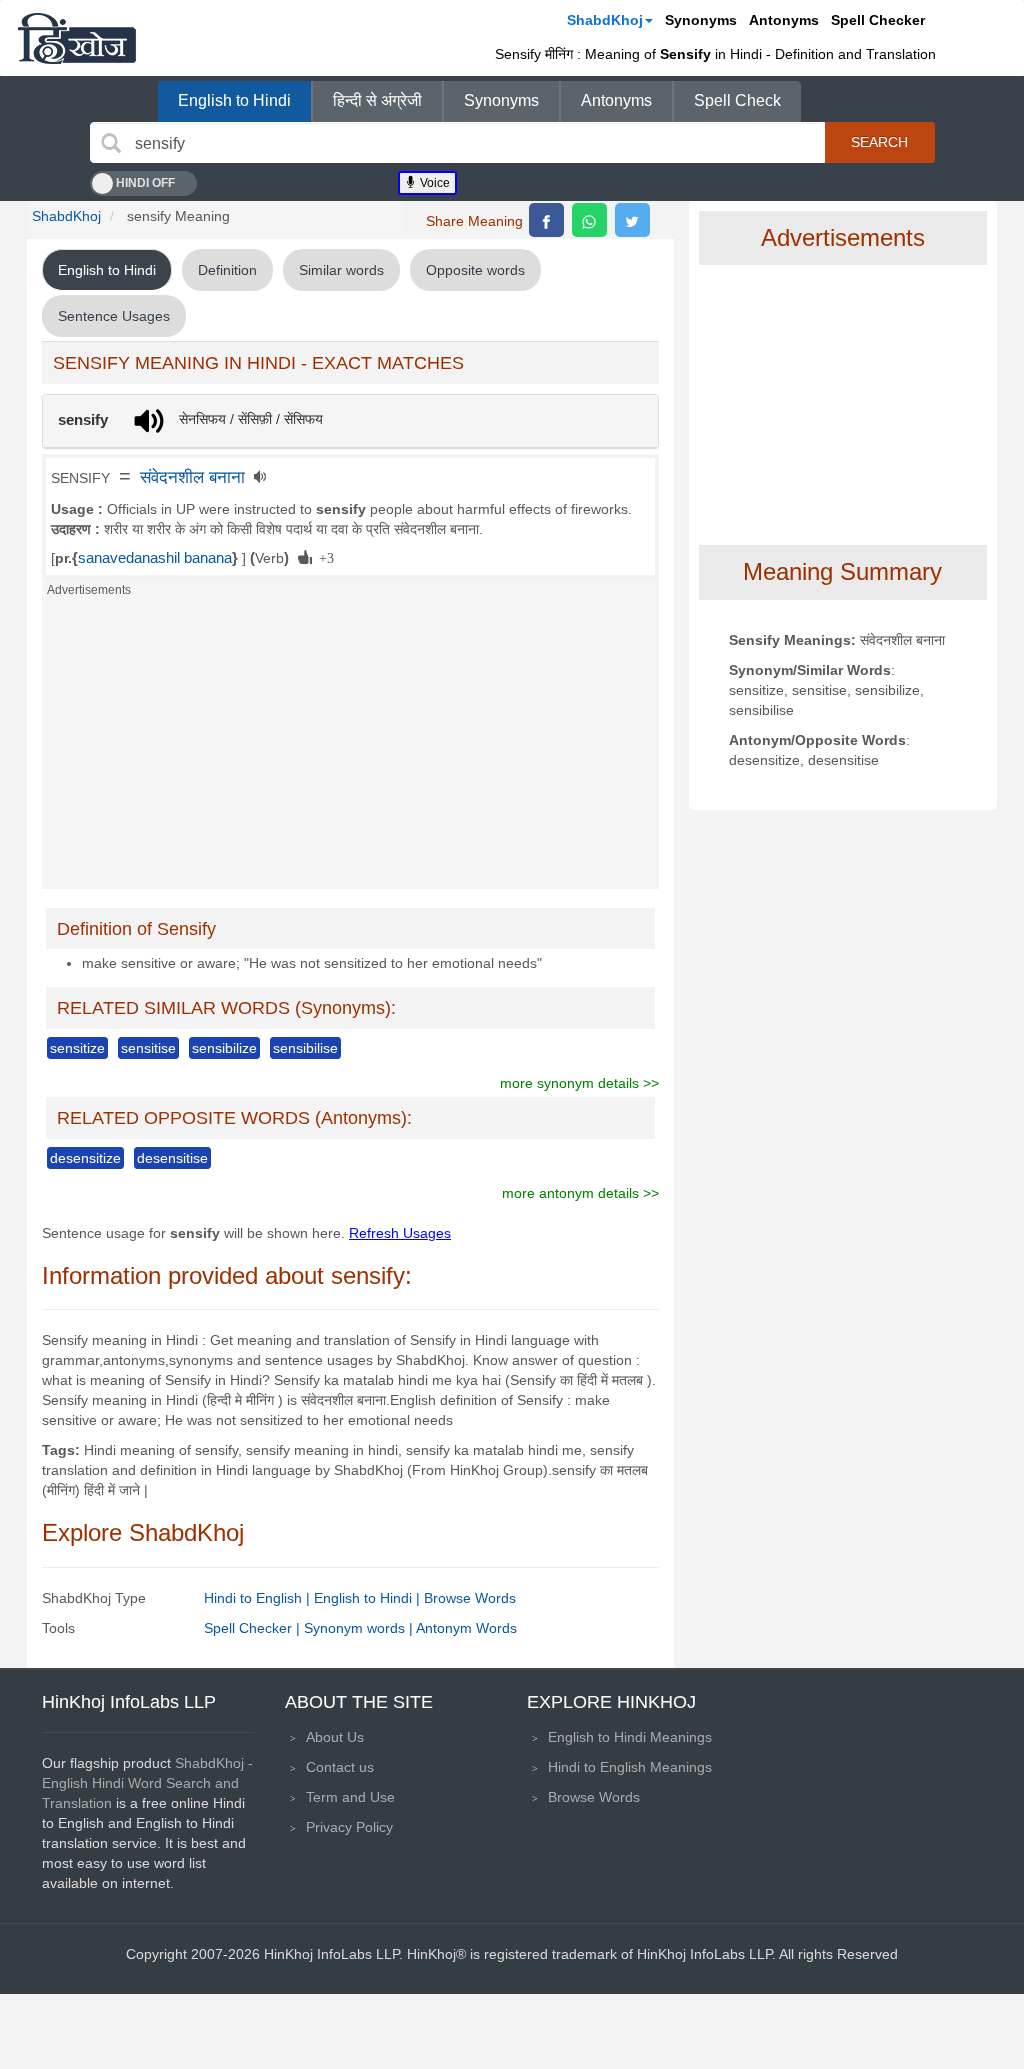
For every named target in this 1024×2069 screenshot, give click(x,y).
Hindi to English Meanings (630, 1767)
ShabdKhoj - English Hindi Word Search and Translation (147, 1783)
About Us (335, 1737)
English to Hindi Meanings (630, 1737)
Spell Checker (878, 20)
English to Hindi (234, 100)
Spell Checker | (254, 1628)
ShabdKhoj (605, 20)
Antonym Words (466, 1628)
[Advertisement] (350, 749)
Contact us (340, 1767)
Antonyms (784, 20)
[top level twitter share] (632, 220)
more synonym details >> (579, 1083)
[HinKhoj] (77, 38)
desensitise (172, 1158)
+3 (323, 557)
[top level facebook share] (546, 220)
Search (879, 142)
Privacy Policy (349, 1827)
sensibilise (305, 1048)
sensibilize (224, 1048)
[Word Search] (111, 143)
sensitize (77, 1048)
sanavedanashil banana (155, 558)
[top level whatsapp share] (589, 220)
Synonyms (701, 20)
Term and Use (350, 1797)
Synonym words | (360, 1628)
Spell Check (737, 100)
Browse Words (470, 1598)
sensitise (148, 1048)
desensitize (85, 1158)
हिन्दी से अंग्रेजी (377, 100)
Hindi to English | (259, 1598)
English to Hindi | (369, 1598)
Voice (433, 183)
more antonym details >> (580, 1193)
